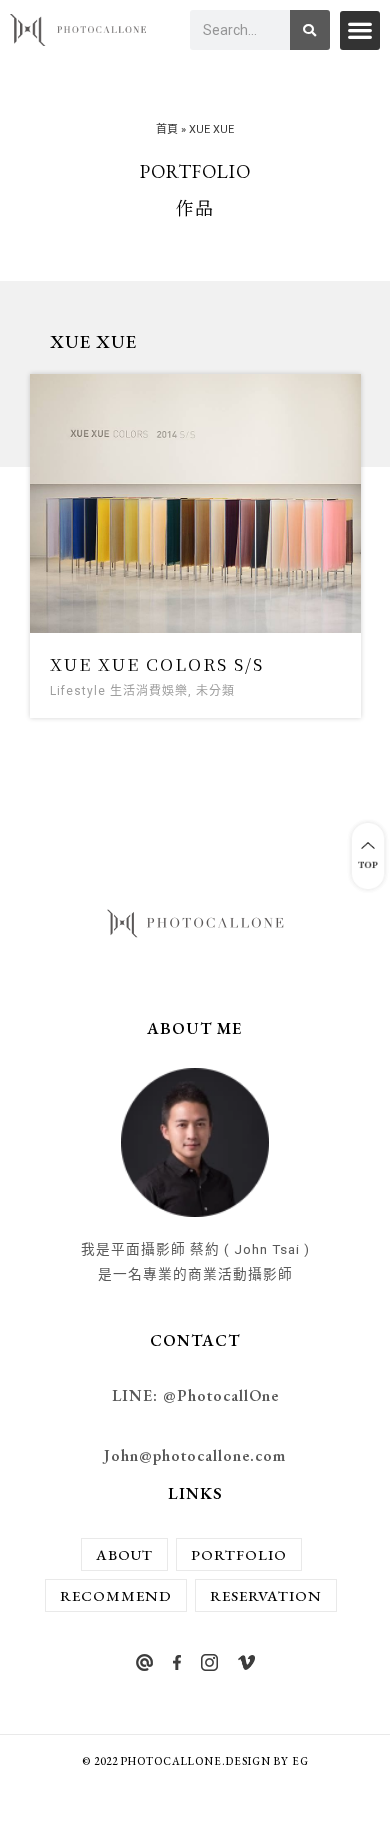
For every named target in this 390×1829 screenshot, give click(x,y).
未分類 (215, 691)
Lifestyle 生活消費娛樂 (119, 691)
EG (300, 1761)
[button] (360, 30)
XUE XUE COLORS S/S (157, 663)
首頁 (167, 129)
